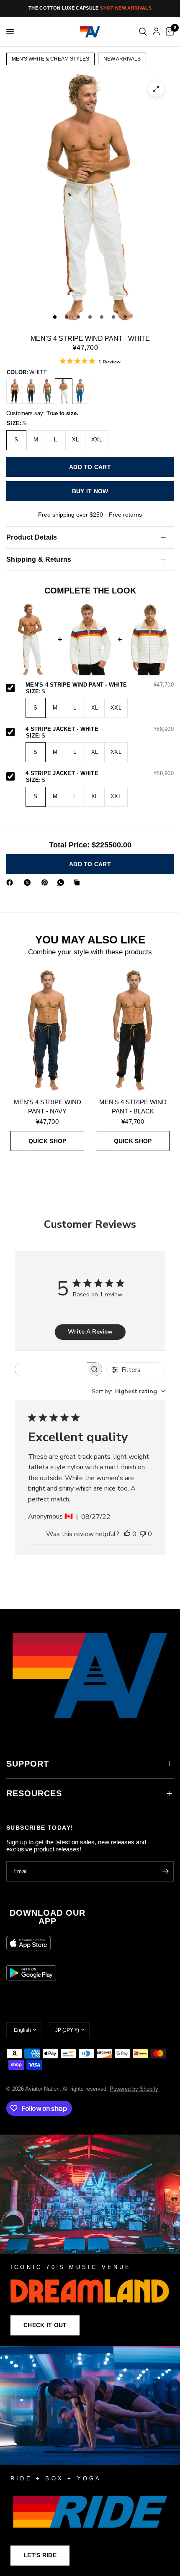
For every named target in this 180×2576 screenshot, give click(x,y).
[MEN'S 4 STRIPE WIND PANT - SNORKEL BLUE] (80, 391)
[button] (45, 2325)
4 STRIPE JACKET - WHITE (100, 729)
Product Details (32, 537)
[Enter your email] (165, 1871)
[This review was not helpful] (143, 1534)
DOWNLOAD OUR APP (48, 1917)
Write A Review (90, 1332)
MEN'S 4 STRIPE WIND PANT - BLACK (133, 1107)
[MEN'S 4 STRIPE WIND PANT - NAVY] (31, 391)
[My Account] (156, 32)
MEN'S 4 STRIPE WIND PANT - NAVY (48, 1107)
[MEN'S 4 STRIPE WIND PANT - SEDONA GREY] (47, 391)
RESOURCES (34, 1793)
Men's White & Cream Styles (50, 59)
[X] (29, 882)
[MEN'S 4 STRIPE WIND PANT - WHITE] (64, 391)
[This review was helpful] (127, 1534)
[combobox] (129, 1391)
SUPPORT (28, 1764)
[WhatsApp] (62, 882)
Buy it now (90, 491)
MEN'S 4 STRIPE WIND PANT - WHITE (100, 685)
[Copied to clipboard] (78, 882)
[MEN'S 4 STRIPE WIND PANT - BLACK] (15, 391)
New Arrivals (122, 59)
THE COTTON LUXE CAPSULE (90, 8)
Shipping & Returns (39, 559)
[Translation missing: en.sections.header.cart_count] (168, 32)
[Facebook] (11, 882)
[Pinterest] (46, 882)
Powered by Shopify (134, 2089)
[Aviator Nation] (90, 2240)
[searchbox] (51, 1369)
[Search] (143, 32)
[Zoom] (156, 89)
